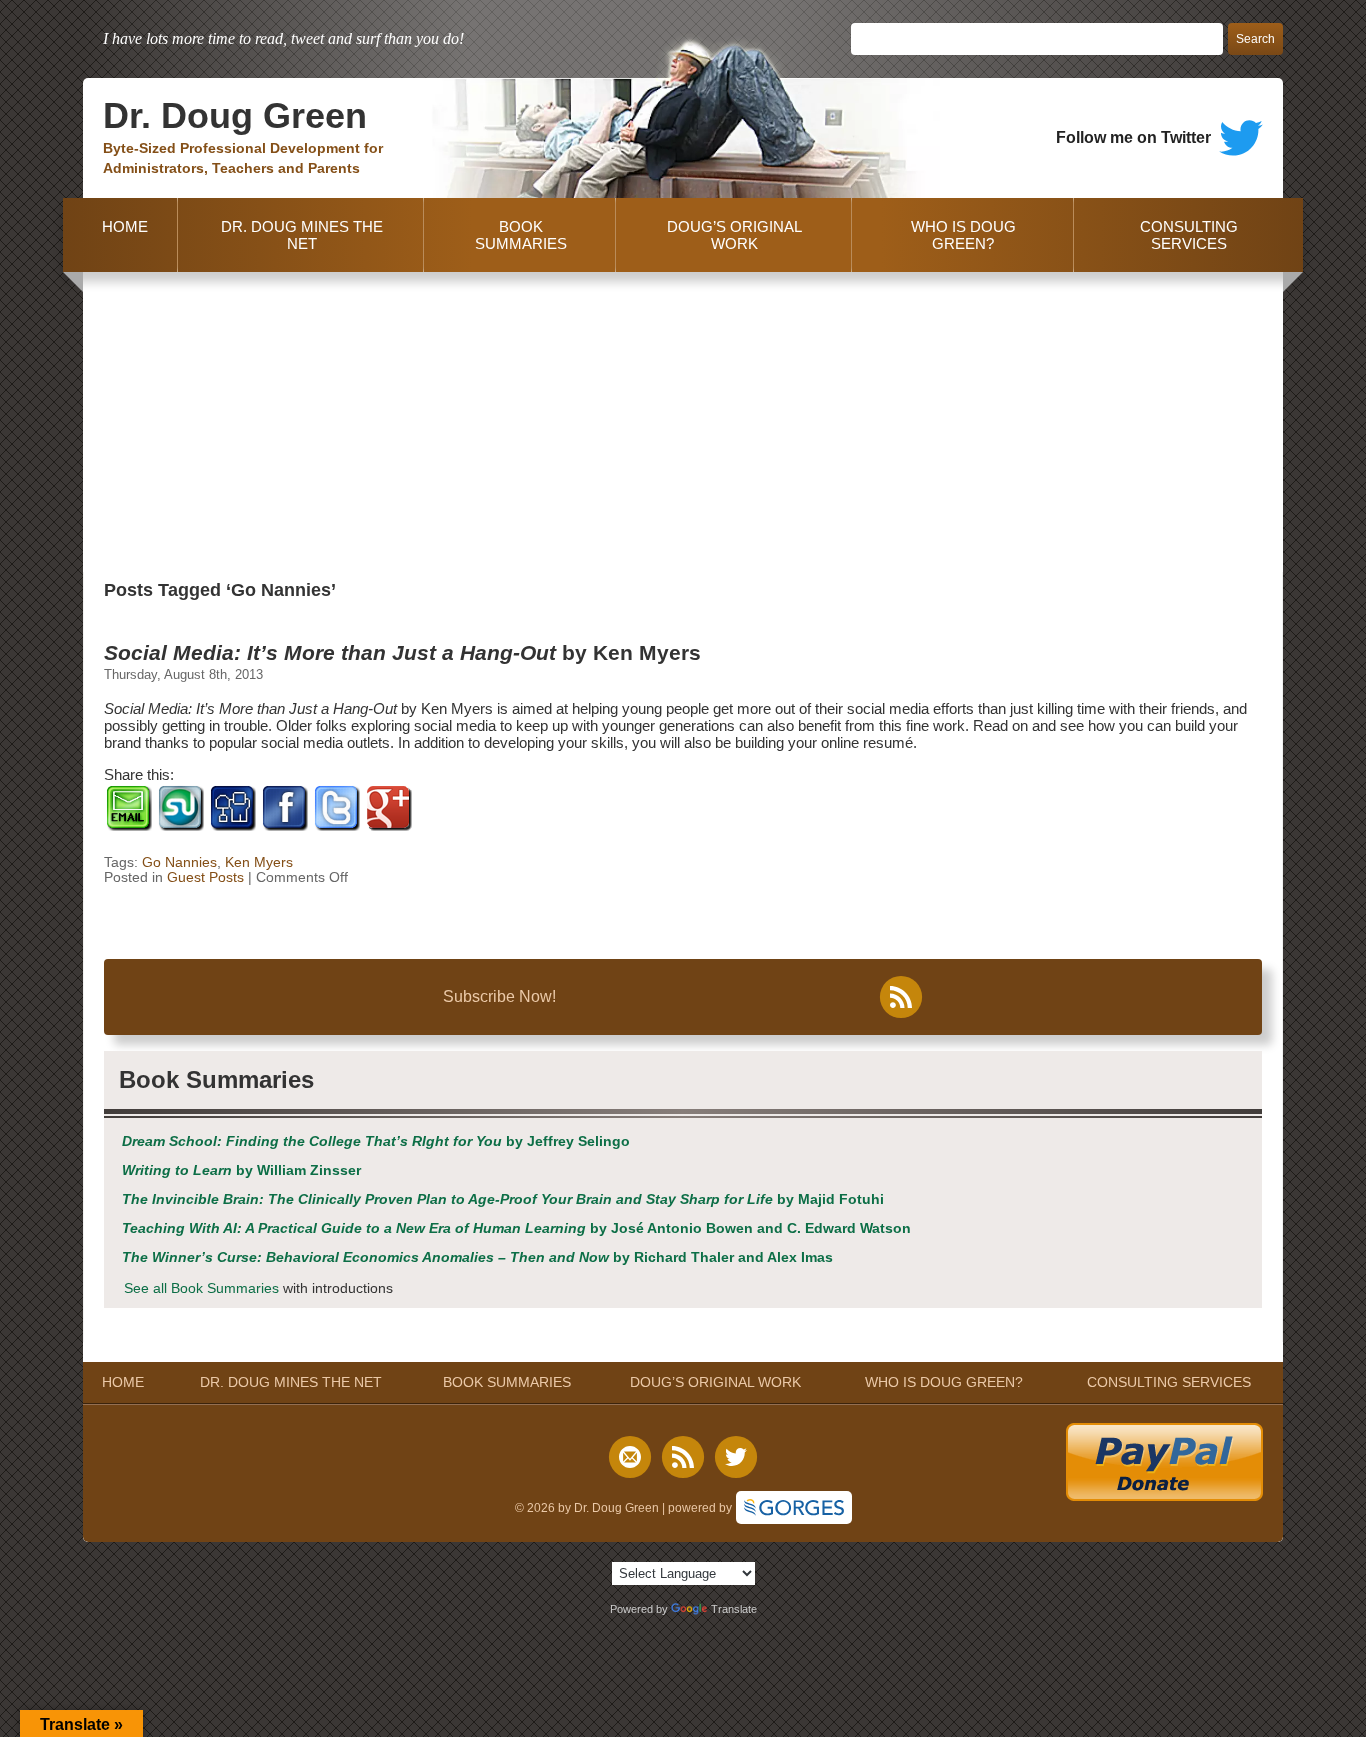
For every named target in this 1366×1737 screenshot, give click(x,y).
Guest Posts (205, 877)
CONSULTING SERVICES (1189, 235)
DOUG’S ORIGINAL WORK (734, 235)
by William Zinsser (241, 1170)
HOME (121, 235)
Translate (734, 1609)
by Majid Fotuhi (503, 1199)
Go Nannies (179, 862)
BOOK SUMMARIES (521, 235)
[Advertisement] (683, 422)
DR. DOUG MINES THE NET (302, 235)
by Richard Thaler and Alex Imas (477, 1257)
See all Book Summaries (201, 1288)
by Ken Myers (402, 652)
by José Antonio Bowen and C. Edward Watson (516, 1228)
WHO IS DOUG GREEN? (963, 235)
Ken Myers (259, 862)
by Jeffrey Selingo (376, 1141)
